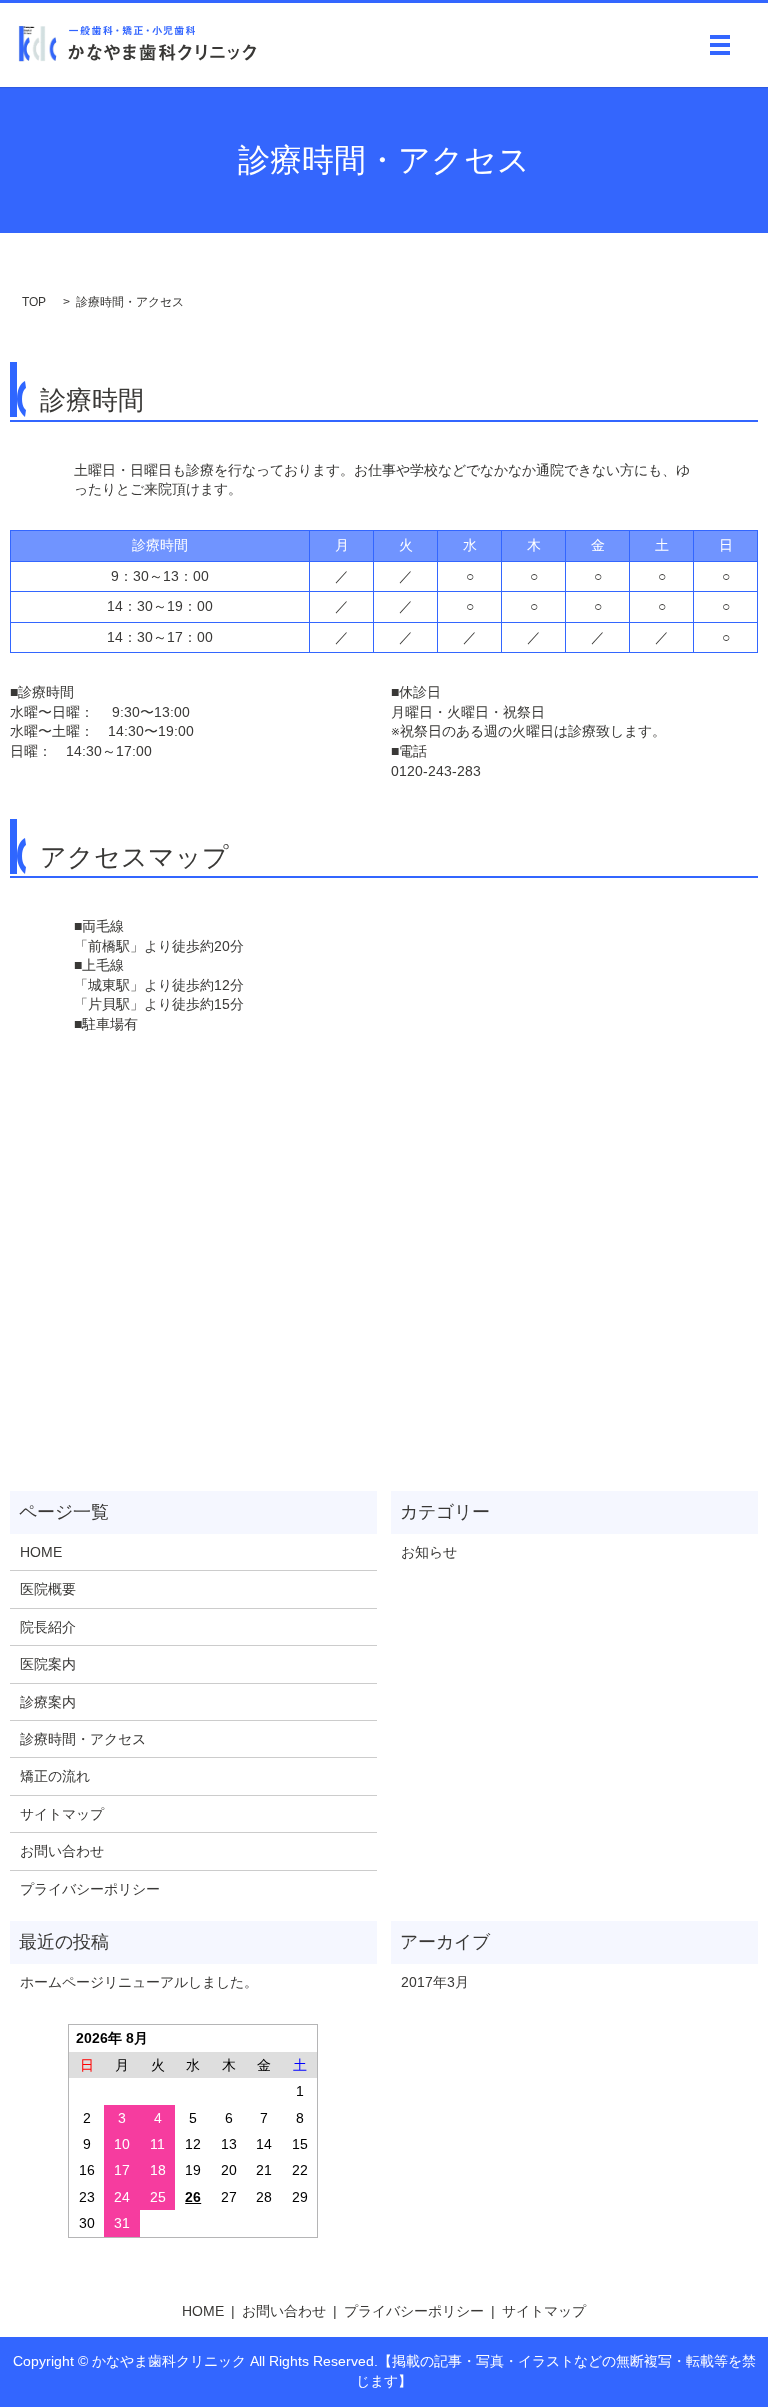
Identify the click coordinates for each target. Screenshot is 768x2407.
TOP (34, 302)
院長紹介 (48, 1627)
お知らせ (429, 1552)
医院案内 (48, 1664)
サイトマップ (62, 1814)
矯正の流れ (55, 1776)
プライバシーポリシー (90, 1889)
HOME (41, 1552)
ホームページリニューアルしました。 (139, 1982)
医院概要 (48, 1589)
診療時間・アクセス (83, 1739)
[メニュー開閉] (720, 45)
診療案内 (48, 1702)
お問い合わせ (62, 1851)
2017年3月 (435, 1982)
